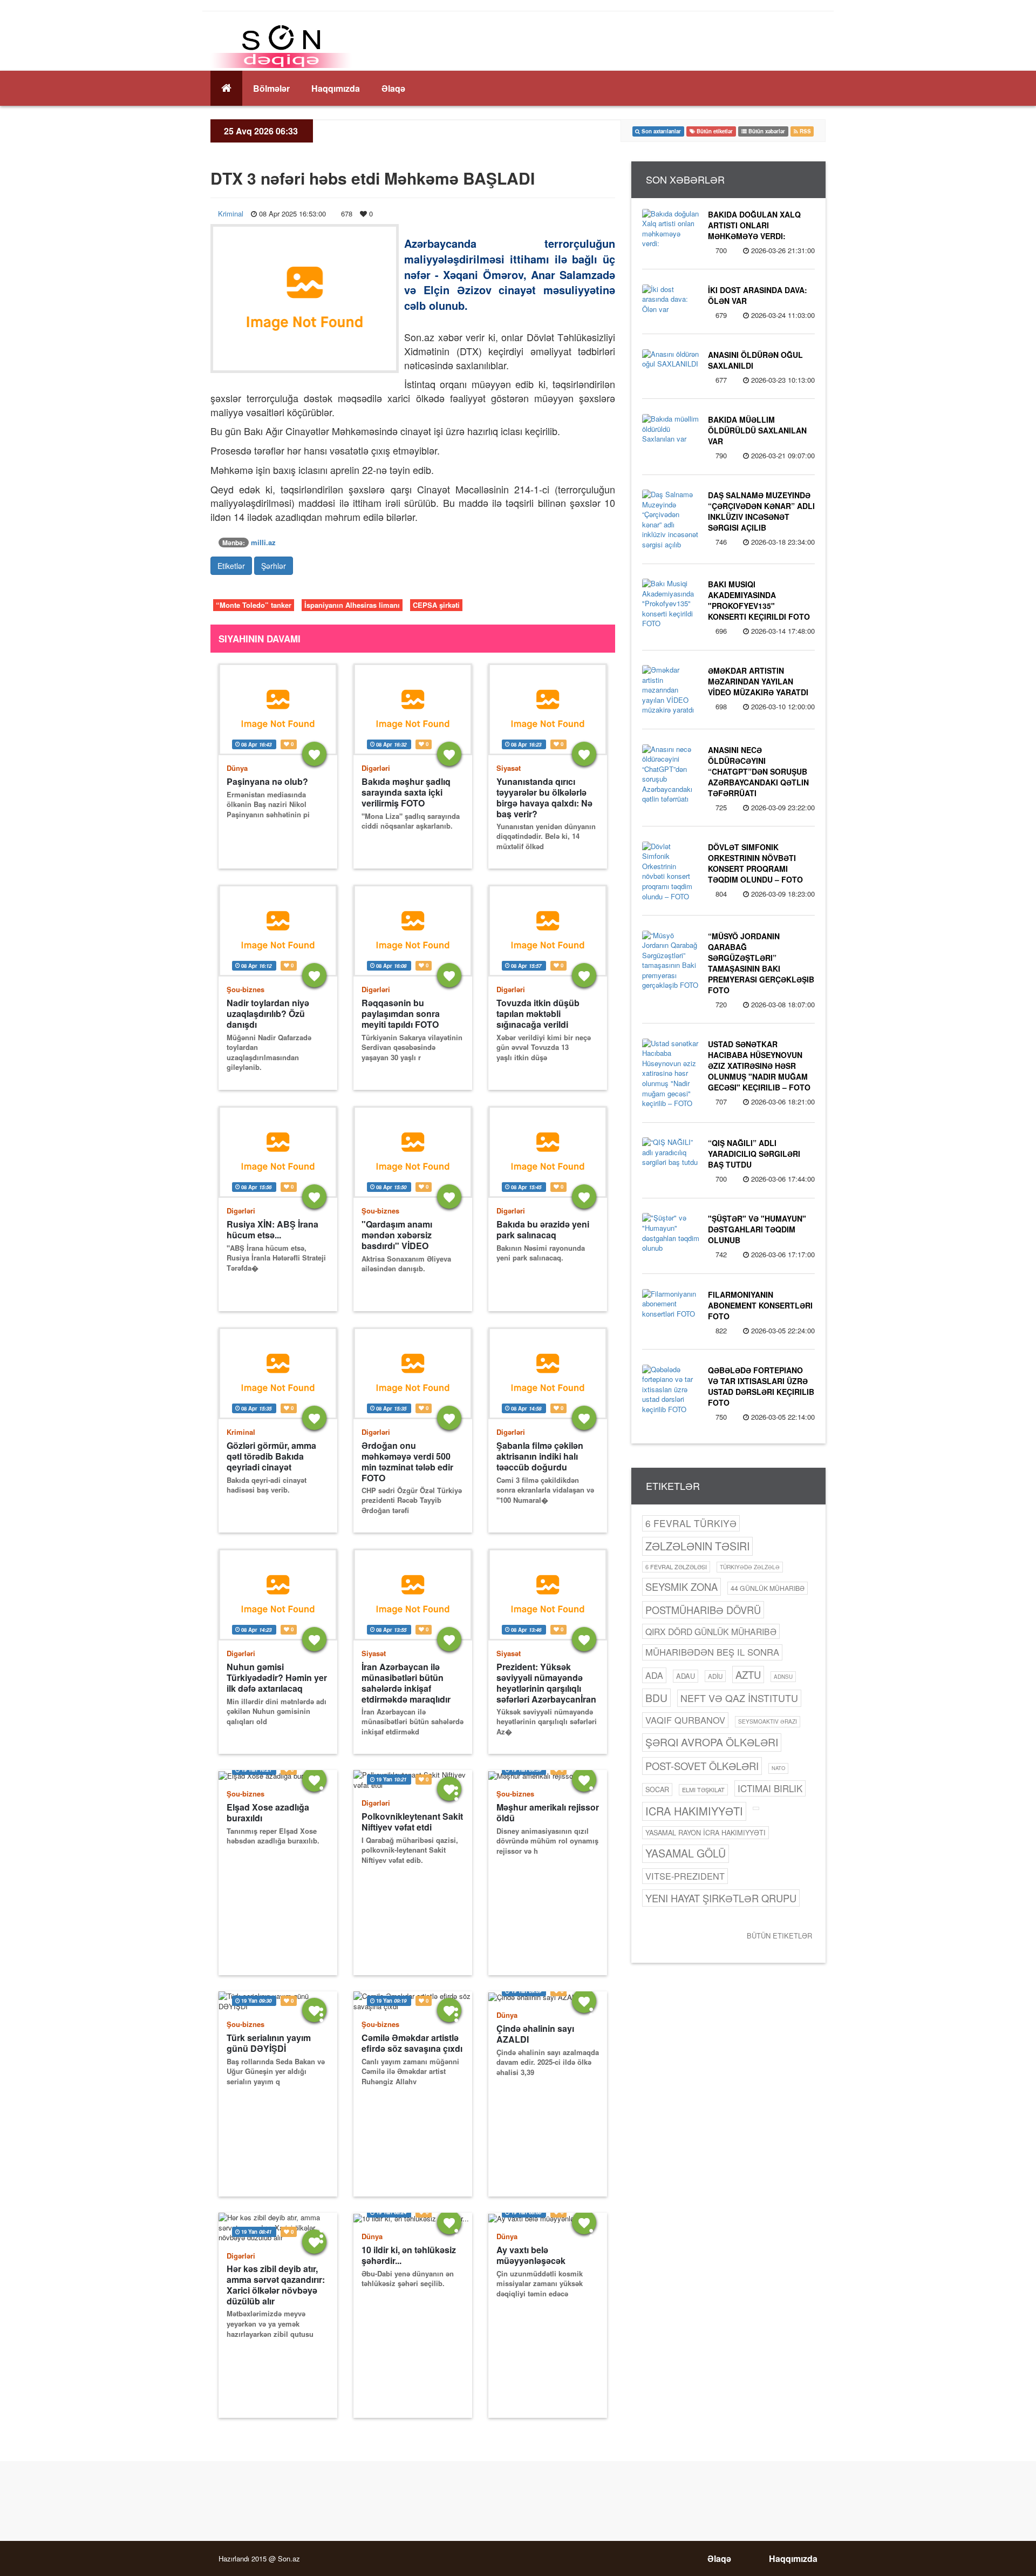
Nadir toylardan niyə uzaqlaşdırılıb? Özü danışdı (268, 1014)
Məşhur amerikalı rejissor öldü (548, 1813)
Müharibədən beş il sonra (712, 1652)
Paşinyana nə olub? (267, 782)
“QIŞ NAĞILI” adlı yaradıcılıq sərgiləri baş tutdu (754, 1154)
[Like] (314, 754)
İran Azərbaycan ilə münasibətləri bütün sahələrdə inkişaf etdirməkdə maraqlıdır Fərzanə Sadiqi (406, 1683)
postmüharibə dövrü (703, 1610)
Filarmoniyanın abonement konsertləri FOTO (760, 1305)
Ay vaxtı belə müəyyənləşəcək (531, 2255)
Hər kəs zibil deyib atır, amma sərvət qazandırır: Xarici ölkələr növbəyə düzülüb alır (276, 2285)
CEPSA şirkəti (436, 605)
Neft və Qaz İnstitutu (739, 1698)
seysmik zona (681, 1587)
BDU (656, 1697)
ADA (654, 1675)
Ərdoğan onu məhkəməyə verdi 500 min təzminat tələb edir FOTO (407, 1462)
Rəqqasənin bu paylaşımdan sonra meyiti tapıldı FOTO (401, 1014)
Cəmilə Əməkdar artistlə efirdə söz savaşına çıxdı (412, 2043)
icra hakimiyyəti (694, 1811)
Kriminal (231, 213)
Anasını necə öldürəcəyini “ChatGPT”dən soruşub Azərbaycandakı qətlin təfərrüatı (758, 771)
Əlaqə (393, 88)
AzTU (748, 1675)
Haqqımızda (336, 88)
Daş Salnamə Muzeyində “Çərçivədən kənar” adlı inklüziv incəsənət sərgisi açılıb (761, 511)
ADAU (686, 1676)
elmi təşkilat (703, 1789)
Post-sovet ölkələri (702, 1766)
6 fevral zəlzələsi (676, 1567)
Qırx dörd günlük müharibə (711, 1631)
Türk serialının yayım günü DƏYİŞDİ (269, 2043)
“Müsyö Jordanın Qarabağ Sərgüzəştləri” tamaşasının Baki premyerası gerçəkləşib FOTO (761, 963)
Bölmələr (271, 88)
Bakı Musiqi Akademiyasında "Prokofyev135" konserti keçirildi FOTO (759, 600)
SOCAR (657, 1789)
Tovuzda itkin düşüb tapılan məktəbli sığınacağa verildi (538, 1014)
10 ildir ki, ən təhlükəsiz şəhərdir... (409, 2255)
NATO (778, 1768)
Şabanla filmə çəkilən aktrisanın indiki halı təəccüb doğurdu (540, 1456)
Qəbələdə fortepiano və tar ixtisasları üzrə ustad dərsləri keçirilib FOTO (761, 1386)
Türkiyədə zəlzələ (750, 1567)
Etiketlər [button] (231, 566)
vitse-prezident (685, 1876)
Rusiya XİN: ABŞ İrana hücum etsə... (272, 1230)
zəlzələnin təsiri (697, 1546)
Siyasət (509, 768)
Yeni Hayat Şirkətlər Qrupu (721, 1898)
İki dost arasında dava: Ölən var (758, 295)
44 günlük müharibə (768, 1588)
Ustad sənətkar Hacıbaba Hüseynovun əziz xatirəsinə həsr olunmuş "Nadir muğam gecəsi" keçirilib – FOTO (759, 1066)
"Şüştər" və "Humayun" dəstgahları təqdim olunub (757, 1229)
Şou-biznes (246, 989)
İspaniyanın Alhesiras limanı (352, 605)
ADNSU (783, 1677)
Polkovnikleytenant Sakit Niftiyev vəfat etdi (412, 1822)
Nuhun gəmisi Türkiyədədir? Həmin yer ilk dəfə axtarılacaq (277, 1678)
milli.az (263, 542)
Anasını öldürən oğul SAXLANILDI (755, 360)
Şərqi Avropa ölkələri (712, 1742)
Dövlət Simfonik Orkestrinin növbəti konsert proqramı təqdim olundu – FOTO (755, 863)
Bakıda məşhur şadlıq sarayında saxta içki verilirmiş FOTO (406, 792)
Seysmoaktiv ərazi (768, 1721)
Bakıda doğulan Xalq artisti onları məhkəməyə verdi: (754, 225)
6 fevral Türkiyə (691, 1523)
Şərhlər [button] (274, 566)
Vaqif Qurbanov (685, 1720)
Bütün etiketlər (779, 1936)
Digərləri (376, 768)
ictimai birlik (770, 1788)
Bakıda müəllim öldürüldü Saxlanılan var (757, 430)
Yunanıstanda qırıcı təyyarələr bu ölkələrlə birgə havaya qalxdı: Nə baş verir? (544, 798)
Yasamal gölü (686, 1853)
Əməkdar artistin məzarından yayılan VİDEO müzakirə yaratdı (758, 681)
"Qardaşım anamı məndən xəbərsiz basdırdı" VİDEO (397, 1235)
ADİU (715, 1676)
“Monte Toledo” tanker (254, 605)
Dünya (237, 768)
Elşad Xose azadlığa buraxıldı (268, 1813)
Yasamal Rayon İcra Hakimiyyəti (706, 1832)
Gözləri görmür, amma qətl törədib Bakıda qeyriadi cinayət (271, 1456)
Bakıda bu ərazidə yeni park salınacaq (543, 1230)
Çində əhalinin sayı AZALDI (535, 2034)
